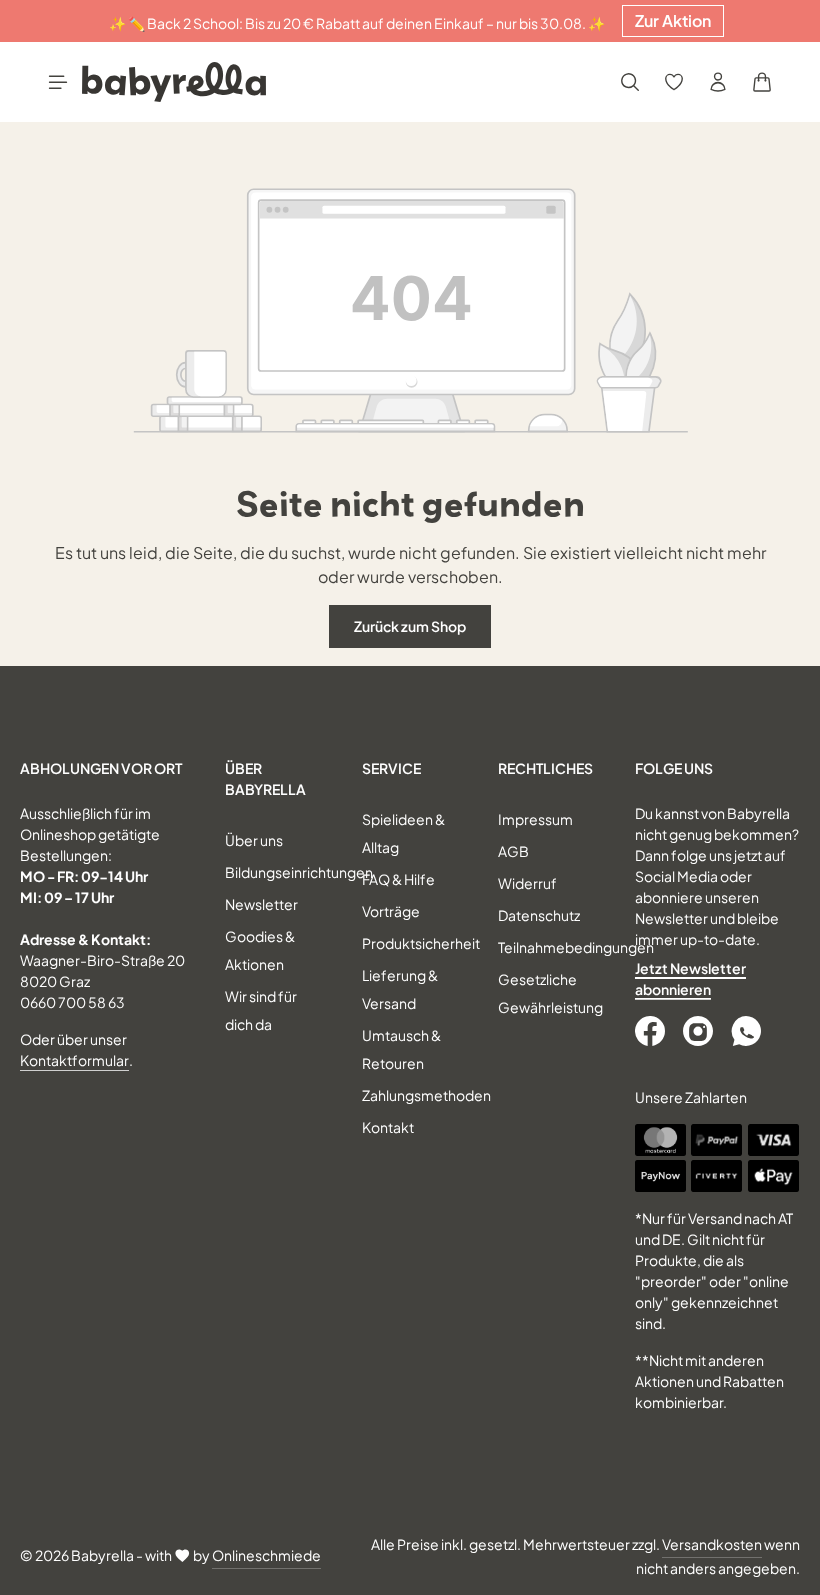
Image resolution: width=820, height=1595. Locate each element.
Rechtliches (545, 768)
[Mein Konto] (718, 82)
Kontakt (388, 1127)
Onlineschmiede (266, 1555)
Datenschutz (539, 915)
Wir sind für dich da (261, 1010)
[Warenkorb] (762, 82)
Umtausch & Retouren (401, 1049)
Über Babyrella (265, 778)
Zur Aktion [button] (673, 20)
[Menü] (58, 82)
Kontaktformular (74, 1060)
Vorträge (391, 911)
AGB (513, 851)
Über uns (254, 840)
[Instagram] (700, 1031)
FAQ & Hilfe (398, 879)
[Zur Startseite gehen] (174, 82)
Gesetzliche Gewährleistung (550, 993)
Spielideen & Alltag (403, 833)
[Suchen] (630, 82)
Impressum (535, 819)
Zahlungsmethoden (426, 1095)
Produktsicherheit (421, 943)
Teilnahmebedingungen (576, 947)
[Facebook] (652, 1031)
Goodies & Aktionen (260, 950)
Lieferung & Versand (400, 989)
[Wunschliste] (674, 82)
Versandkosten (712, 1544)
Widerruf (527, 883)
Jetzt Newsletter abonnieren (690, 978)
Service (391, 768)
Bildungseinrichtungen (299, 872)
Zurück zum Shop (410, 626)
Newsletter (261, 904)
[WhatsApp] (748, 1031)
